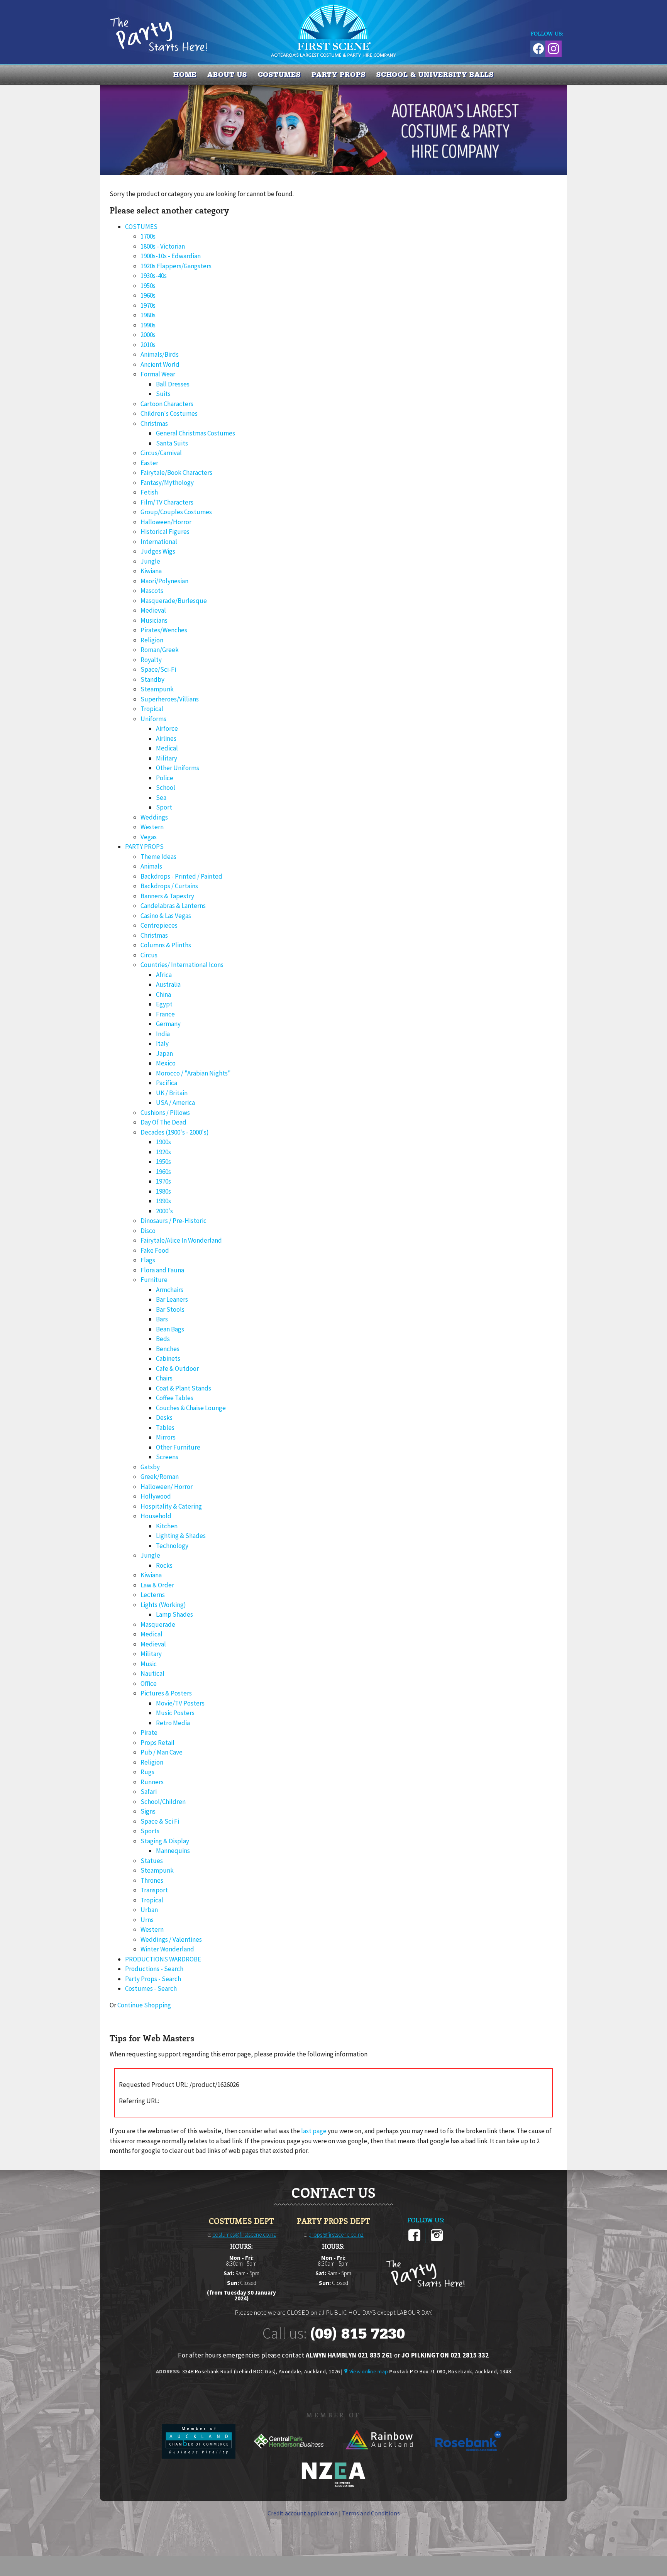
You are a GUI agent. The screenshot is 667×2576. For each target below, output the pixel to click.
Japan (164, 1053)
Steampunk (157, 689)
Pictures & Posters (166, 1693)
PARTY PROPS (339, 75)
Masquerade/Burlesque (174, 601)
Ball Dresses (173, 384)
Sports (150, 1831)
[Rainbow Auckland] (379, 2456)
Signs (148, 1811)
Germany (168, 1024)
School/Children (163, 1802)
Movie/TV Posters (180, 1703)
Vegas (149, 837)
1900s (163, 1142)
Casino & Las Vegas (166, 916)
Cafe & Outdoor (177, 1368)
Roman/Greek (160, 650)
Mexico (166, 1063)
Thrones (152, 1880)
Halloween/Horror (166, 522)
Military (167, 758)
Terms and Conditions (371, 2513)
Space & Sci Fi (160, 1821)
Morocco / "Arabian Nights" (193, 1073)
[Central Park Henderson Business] (289, 2456)
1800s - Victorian (163, 246)
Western (152, 827)
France (165, 1014)
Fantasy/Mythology (167, 483)
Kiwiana (151, 571)
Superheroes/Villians (170, 699)
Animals (151, 866)
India (163, 1034)
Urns (147, 1920)
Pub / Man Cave (162, 1752)
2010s (148, 345)
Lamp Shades (174, 1614)
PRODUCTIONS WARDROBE (163, 1959)
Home (185, 75)
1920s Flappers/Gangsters (176, 266)
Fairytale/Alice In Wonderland (181, 1240)
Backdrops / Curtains (169, 886)
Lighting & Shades (181, 1536)
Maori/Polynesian (164, 581)
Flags (148, 1260)
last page (314, 2131)
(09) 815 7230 (357, 2334)
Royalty (151, 660)
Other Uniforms (178, 768)
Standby (152, 679)
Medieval (153, 610)
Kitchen (167, 1526)
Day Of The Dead (163, 1122)
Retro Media (173, 1723)
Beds (163, 1339)
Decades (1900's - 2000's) (175, 1132)
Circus (149, 955)
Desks (164, 1418)
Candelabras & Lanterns (173, 906)
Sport (164, 807)
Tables (165, 1428)
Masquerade (158, 1624)
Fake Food (155, 1250)
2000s (148, 335)
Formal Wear (158, 374)
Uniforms (153, 719)
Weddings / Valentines (171, 1939)
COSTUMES (279, 75)
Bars (162, 1319)
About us (227, 75)
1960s (148, 295)
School (166, 788)
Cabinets (168, 1358)
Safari (149, 1792)
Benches (168, 1349)
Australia (168, 984)
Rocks (164, 1565)
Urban (149, 1910)
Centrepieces (159, 925)
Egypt (164, 1004)
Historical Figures (165, 532)
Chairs (164, 1378)
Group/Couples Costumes (176, 512)
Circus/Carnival (161, 453)
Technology (172, 1546)
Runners (152, 1782)
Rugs (147, 1772)
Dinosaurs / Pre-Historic (174, 1221)
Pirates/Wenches (164, 630)
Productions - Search (154, 1969)
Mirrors (166, 1437)
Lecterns (153, 1595)
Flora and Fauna (162, 1270)
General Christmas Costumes (196, 433)
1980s (148, 315)
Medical (167, 748)
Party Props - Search (153, 1979)
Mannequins (173, 1851)
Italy (162, 1043)
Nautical (152, 1673)
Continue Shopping (144, 2005)
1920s (163, 1152)
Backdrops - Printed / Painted (181, 876)
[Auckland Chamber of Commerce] (199, 2456)
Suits (163, 394)
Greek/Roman (160, 1477)
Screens (167, 1457)
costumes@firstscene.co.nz (244, 2235)
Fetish (149, 492)
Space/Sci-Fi (158, 669)
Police (165, 778)
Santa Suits (172, 443)
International (159, 542)
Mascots (152, 591)
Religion (152, 640)
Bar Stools (170, 1309)
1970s (148, 305)
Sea (161, 798)
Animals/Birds (160, 354)
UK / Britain (172, 1093)
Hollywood (156, 1496)
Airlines (166, 738)
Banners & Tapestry (167, 896)
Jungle (150, 561)
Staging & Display (165, 1841)
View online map (369, 2371)
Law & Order (157, 1585)
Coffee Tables (175, 1398)
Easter (149, 463)
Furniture (154, 1280)
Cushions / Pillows (165, 1113)
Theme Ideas (158, 857)
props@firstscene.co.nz (336, 2235)
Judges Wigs (158, 551)
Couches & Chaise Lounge (191, 1408)
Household (156, 1516)
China (163, 994)
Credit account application (303, 2513)
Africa (164, 975)
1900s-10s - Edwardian (171, 256)
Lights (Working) (163, 1605)
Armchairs (170, 1290)
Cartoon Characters (167, 404)
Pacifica (167, 1083)
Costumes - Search (151, 1988)
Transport (154, 1890)
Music (149, 1664)
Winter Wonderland (167, 1949)
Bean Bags (170, 1329)
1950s (148, 286)
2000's (164, 1211)
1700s (148, 236)
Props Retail (157, 1743)
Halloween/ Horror (167, 1487)
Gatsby (150, 1467)
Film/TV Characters (167, 502)
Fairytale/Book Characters (176, 473)
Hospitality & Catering (171, 1506)
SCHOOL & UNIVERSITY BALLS (435, 75)
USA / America (175, 1103)
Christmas (154, 423)
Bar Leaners (172, 1299)
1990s (148, 325)
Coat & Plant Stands (184, 1388)
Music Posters (175, 1713)
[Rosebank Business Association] (469, 2456)
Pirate (149, 1733)
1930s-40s (154, 276)
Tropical (152, 709)
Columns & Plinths (166, 945)
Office (149, 1683)
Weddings (154, 817)
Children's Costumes (169, 413)
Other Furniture (178, 1447)
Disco (148, 1231)
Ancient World (160, 364)
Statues (152, 1861)
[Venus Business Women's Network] (333, 2486)
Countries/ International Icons (182, 965)
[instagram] (437, 2240)
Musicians (154, 620)
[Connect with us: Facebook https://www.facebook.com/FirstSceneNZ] (537, 47)
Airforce (167, 728)
